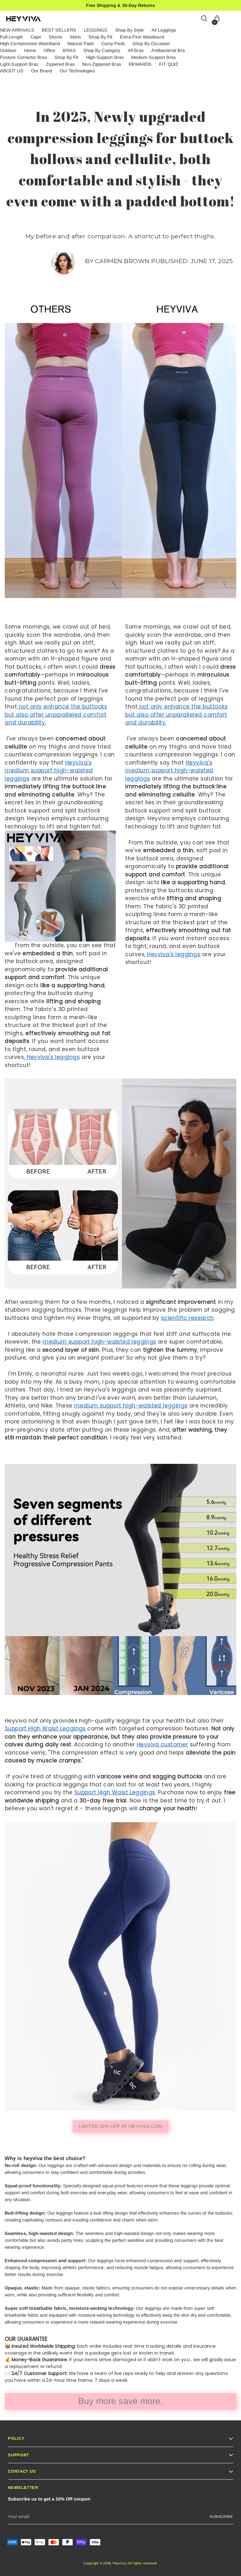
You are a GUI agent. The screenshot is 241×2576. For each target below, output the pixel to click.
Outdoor (8, 50)
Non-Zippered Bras (102, 64)
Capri (36, 37)
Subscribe (221, 2516)
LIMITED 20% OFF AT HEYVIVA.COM (120, 2126)
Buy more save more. (120, 2401)
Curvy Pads (113, 44)
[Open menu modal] (231, 19)
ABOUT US (12, 71)
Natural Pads (81, 44)
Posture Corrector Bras (24, 57)
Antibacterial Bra (168, 50)
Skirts (75, 37)
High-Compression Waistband (30, 44)
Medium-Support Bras (153, 57)
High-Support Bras (105, 57)
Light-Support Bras (19, 64)
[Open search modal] (204, 19)
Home (30, 50)
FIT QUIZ (169, 64)
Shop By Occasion (151, 44)
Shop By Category (102, 50)
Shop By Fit (100, 37)
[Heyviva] (24, 19)
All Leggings (164, 30)
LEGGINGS (96, 30)
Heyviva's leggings (53, 1057)
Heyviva (119, 2563)
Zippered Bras (60, 64)
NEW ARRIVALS (17, 30)
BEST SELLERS (59, 30)
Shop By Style (130, 30)
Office (49, 50)
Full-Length (11, 37)
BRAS (69, 50)
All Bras (136, 50)
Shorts (55, 37)
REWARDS (140, 64)
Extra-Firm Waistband (142, 37)
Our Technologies (77, 71)
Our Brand (42, 71)
